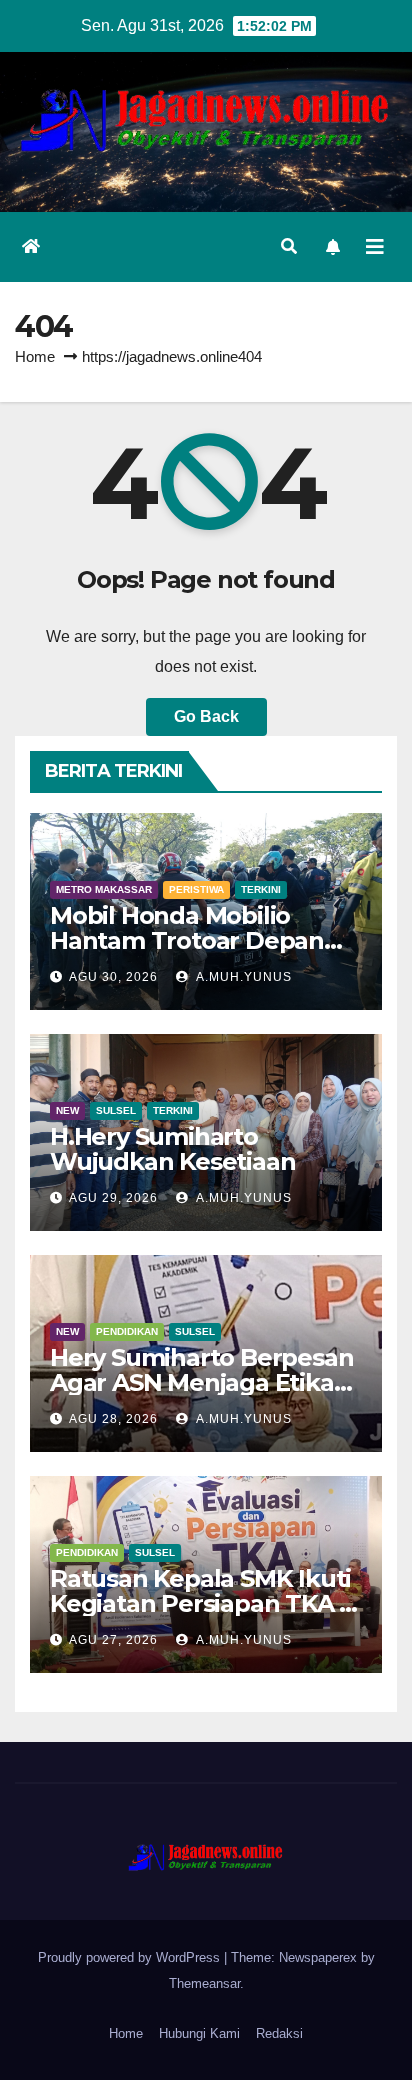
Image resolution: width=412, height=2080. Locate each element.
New (67, 1110)
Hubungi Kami (199, 2033)
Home (35, 356)
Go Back (206, 716)
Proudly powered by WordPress (131, 1957)
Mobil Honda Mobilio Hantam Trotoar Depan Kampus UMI (187, 940)
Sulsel (116, 1110)
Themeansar (204, 1983)
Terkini (261, 889)
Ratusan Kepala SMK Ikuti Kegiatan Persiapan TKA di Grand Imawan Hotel (205, 1603)
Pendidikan (127, 1331)
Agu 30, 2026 (113, 977)
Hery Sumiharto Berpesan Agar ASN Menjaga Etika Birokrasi (201, 1382)
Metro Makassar (104, 889)
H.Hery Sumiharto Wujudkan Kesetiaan (172, 1149)
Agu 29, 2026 (113, 1198)
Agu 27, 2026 (113, 1640)
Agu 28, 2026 (113, 1419)
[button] (289, 246)
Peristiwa (196, 889)
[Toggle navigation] (375, 247)
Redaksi (279, 2033)
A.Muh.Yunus (242, 977)
